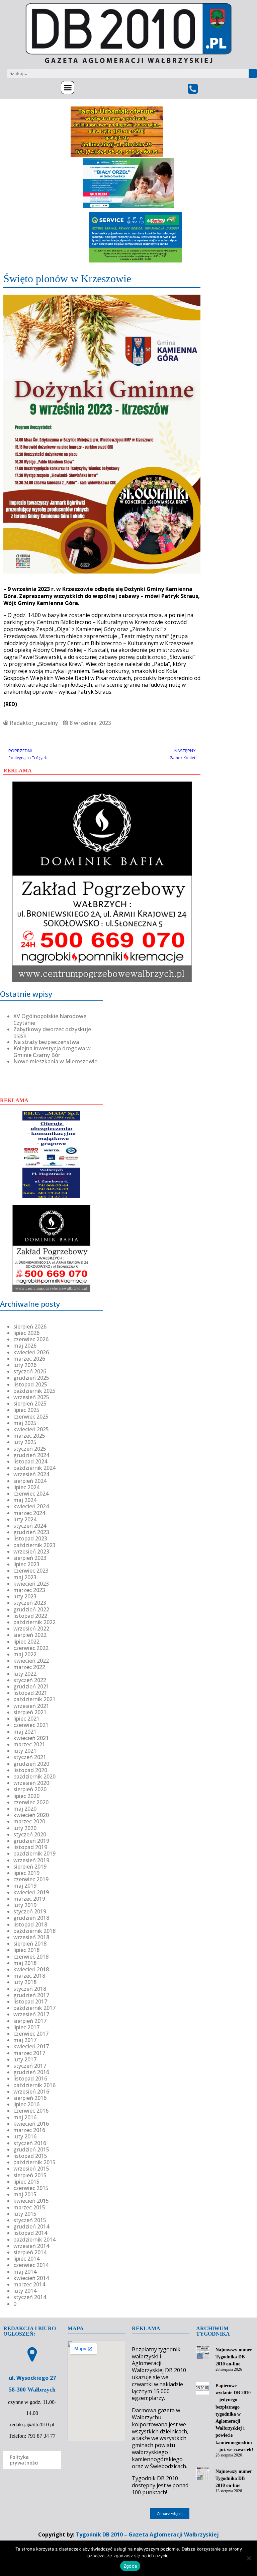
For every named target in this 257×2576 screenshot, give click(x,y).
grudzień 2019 (31, 1841)
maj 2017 (25, 2040)
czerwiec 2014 (31, 2265)
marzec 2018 (29, 1976)
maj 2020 (25, 1809)
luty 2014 (25, 2291)
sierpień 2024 (30, 1481)
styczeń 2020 (30, 1834)
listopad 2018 (30, 1924)
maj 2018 (25, 1963)
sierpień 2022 (30, 1635)
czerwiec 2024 (31, 1494)
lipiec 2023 (26, 1564)
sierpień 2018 (30, 1944)
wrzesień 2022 (31, 1628)
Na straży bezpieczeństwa (46, 1042)
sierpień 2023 (30, 1558)
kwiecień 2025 (31, 1429)
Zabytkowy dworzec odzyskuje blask (52, 1032)
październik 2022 (34, 1622)
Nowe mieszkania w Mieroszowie (55, 1061)
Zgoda (130, 2566)
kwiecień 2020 (31, 1815)
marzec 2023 (29, 1590)
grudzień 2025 (31, 1378)
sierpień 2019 (30, 1867)
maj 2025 (25, 1423)
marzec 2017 (29, 2053)
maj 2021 (25, 1732)
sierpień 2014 (30, 2252)
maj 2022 (25, 1654)
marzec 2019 (29, 1899)
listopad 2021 (30, 1693)
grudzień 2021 (31, 1686)
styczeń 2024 (30, 1526)
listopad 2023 (30, 1538)
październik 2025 (34, 1391)
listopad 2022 (30, 1616)
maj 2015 (25, 2194)
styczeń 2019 (30, 1911)
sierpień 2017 (30, 2021)
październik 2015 (34, 2162)
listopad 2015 (30, 2156)
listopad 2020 (30, 1770)
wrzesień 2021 (31, 1706)
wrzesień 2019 (31, 1860)
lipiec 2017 (26, 2027)
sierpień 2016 (30, 2098)
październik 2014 (34, 2240)
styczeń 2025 (30, 1449)
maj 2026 (25, 1346)
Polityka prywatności (24, 2460)
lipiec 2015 (26, 2182)
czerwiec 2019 (31, 1879)
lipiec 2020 (26, 1796)
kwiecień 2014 (31, 2278)
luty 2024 (25, 1519)
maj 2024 (25, 1500)
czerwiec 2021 (31, 1725)
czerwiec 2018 (31, 1957)
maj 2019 (25, 1886)
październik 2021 (34, 1699)
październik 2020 (34, 1776)
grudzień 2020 (31, 1764)
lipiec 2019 (26, 1873)
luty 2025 (25, 1442)
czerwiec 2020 (31, 1802)
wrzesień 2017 (31, 2014)
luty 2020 (25, 1828)
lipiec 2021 (26, 1719)
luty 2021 (25, 1751)
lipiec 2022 (26, 1642)
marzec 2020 (29, 1821)
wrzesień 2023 (31, 1551)
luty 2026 (25, 1365)
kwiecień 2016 (31, 2124)
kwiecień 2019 (31, 1892)
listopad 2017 (30, 2001)
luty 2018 (25, 1982)
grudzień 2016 (31, 2072)
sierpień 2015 (30, 2175)
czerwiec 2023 (31, 1571)
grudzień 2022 (31, 1609)
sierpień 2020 (30, 1789)
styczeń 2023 (30, 1603)
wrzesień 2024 (31, 1474)
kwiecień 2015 (31, 2201)
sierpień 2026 (30, 1327)
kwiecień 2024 (31, 1506)
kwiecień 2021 (31, 1738)
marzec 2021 (29, 1744)
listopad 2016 (30, 2078)
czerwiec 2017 (31, 2034)
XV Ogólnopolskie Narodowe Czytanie (50, 1019)
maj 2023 (25, 1577)
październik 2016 (34, 2085)
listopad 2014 (30, 2233)
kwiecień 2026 (31, 1352)
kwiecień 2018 (31, 1969)
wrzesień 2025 (31, 1397)
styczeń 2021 (30, 1757)
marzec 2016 (29, 2130)
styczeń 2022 (30, 1680)
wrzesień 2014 (31, 2246)
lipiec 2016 (26, 2104)
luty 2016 (25, 2136)
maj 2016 (25, 2117)
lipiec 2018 (26, 1950)
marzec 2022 (29, 1667)
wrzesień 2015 (31, 2169)
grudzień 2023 (31, 1532)
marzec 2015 (29, 2207)
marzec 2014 (29, 2284)
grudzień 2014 (31, 2226)
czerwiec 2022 (31, 1648)
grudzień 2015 (31, 2149)
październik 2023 (34, 1545)
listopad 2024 (30, 1461)
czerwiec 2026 (31, 1339)
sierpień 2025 (30, 1404)
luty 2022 (25, 1674)
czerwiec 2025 (31, 1417)
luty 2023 (25, 1596)
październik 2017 (34, 2008)
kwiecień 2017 (31, 2046)
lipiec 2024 (26, 1487)
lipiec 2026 (26, 1333)
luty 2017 (25, 2059)
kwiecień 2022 (31, 1661)
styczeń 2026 (30, 1371)
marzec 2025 (29, 1436)
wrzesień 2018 (31, 1937)
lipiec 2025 (26, 1410)
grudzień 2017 (31, 1995)
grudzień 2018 (31, 1918)
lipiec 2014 (26, 2259)
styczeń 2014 (30, 2297)
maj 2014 (25, 2272)
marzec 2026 (29, 1359)
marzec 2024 (29, 1513)
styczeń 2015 (30, 2220)
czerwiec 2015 (31, 2188)
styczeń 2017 (30, 2066)
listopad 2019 (30, 1847)
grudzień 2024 (31, 1455)
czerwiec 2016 (31, 2111)
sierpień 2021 (30, 1712)
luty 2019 (25, 1905)
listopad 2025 (30, 1384)
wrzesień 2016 (31, 2092)
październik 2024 (34, 1468)
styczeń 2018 (30, 1989)
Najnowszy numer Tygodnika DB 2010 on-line (234, 2357)
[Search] (253, 73)
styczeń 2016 (30, 2143)
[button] (68, 88)
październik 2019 (34, 1853)
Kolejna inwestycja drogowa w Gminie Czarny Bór (52, 1051)
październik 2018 (34, 1931)
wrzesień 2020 (31, 1783)
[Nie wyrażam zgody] (249, 2558)
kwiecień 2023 (31, 1584)
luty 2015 (25, 2214)
